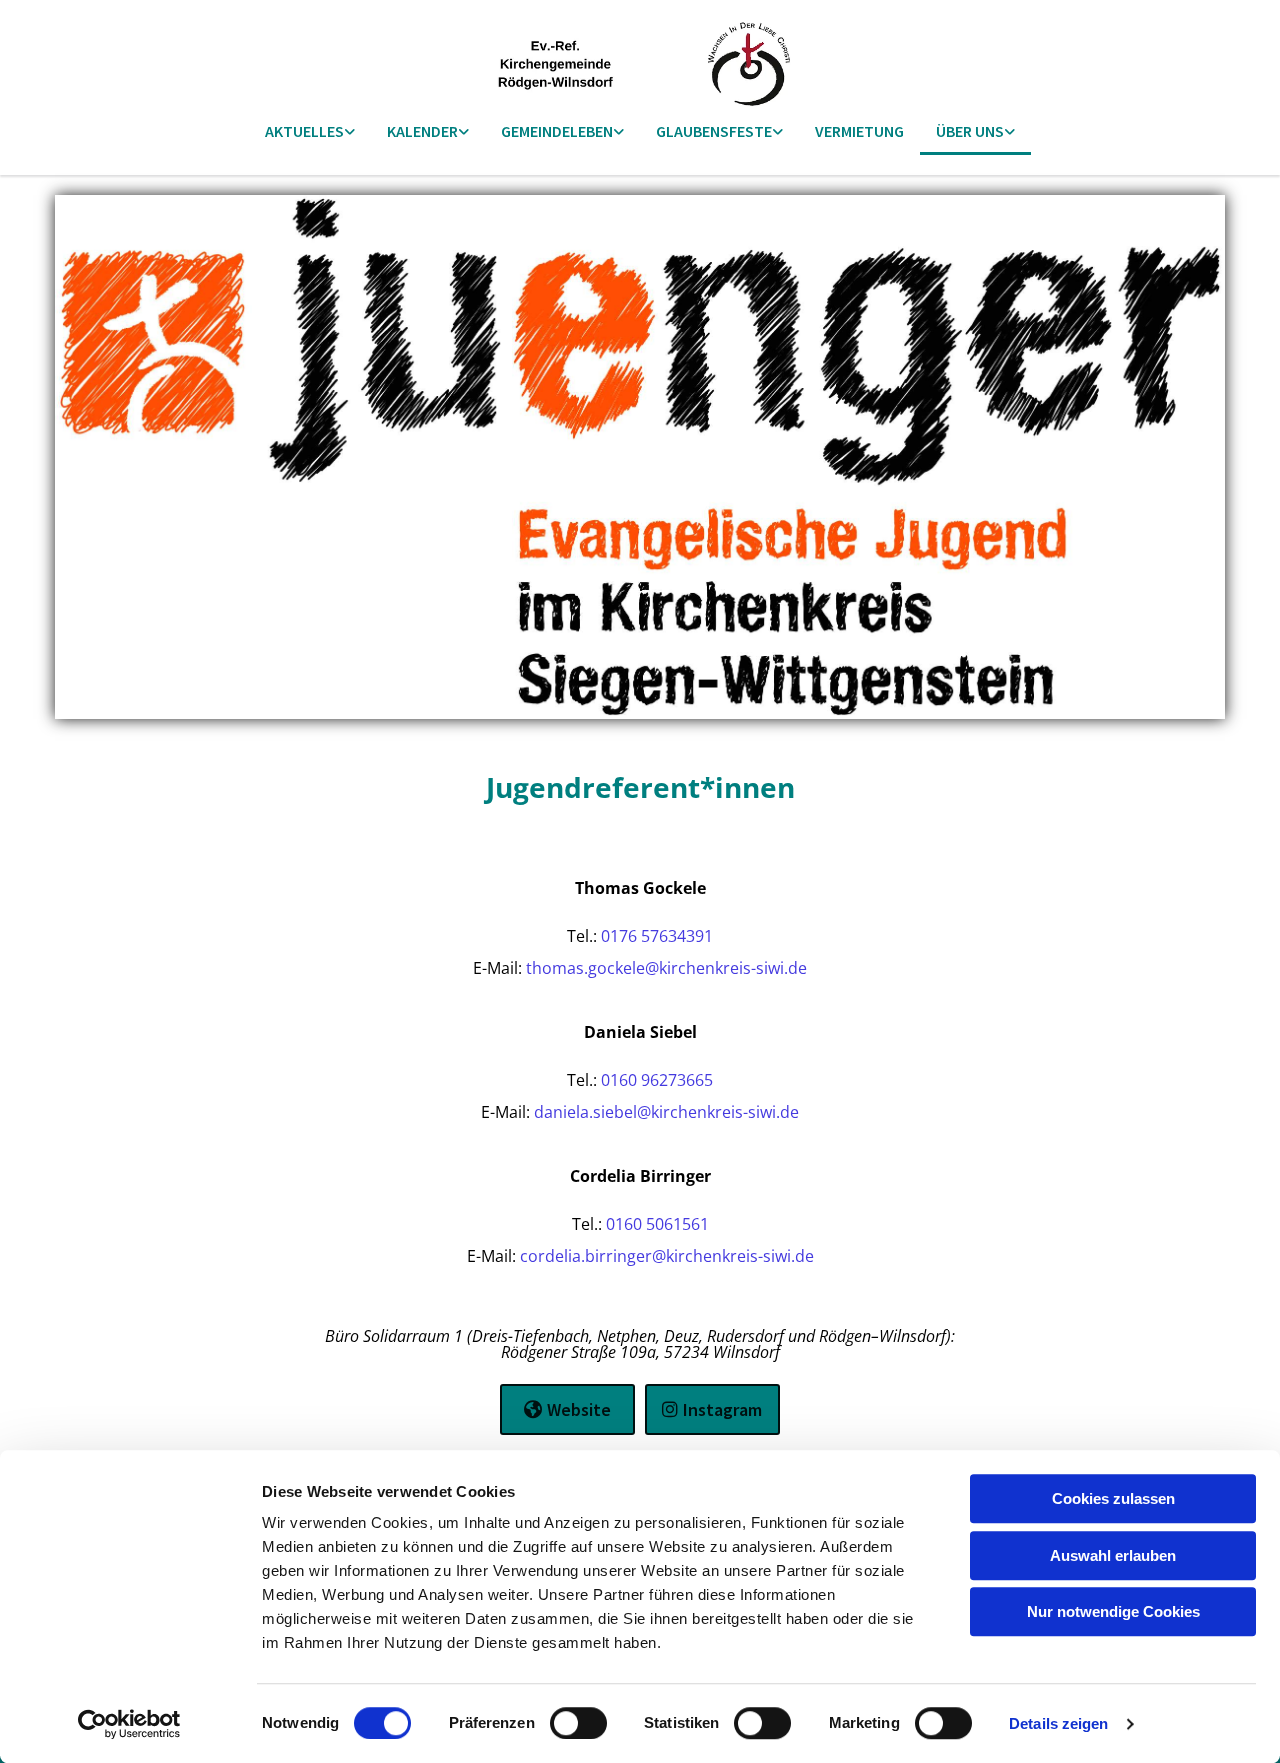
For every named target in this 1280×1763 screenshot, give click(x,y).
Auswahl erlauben (1113, 1555)
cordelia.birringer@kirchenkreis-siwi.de (667, 1256)
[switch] (578, 1723)
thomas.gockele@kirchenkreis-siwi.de (666, 968)
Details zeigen (1058, 1723)
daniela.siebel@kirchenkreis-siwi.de (666, 1112)
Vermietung (859, 131)
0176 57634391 (657, 936)
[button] (567, 1409)
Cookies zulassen (1113, 1498)
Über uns (970, 131)
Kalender (422, 131)
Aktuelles (304, 131)
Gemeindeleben (557, 131)
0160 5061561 (657, 1224)
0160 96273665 (657, 1080)
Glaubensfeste (714, 131)
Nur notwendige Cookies (1113, 1611)
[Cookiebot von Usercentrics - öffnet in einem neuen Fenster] (129, 1724)
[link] (310, 132)
